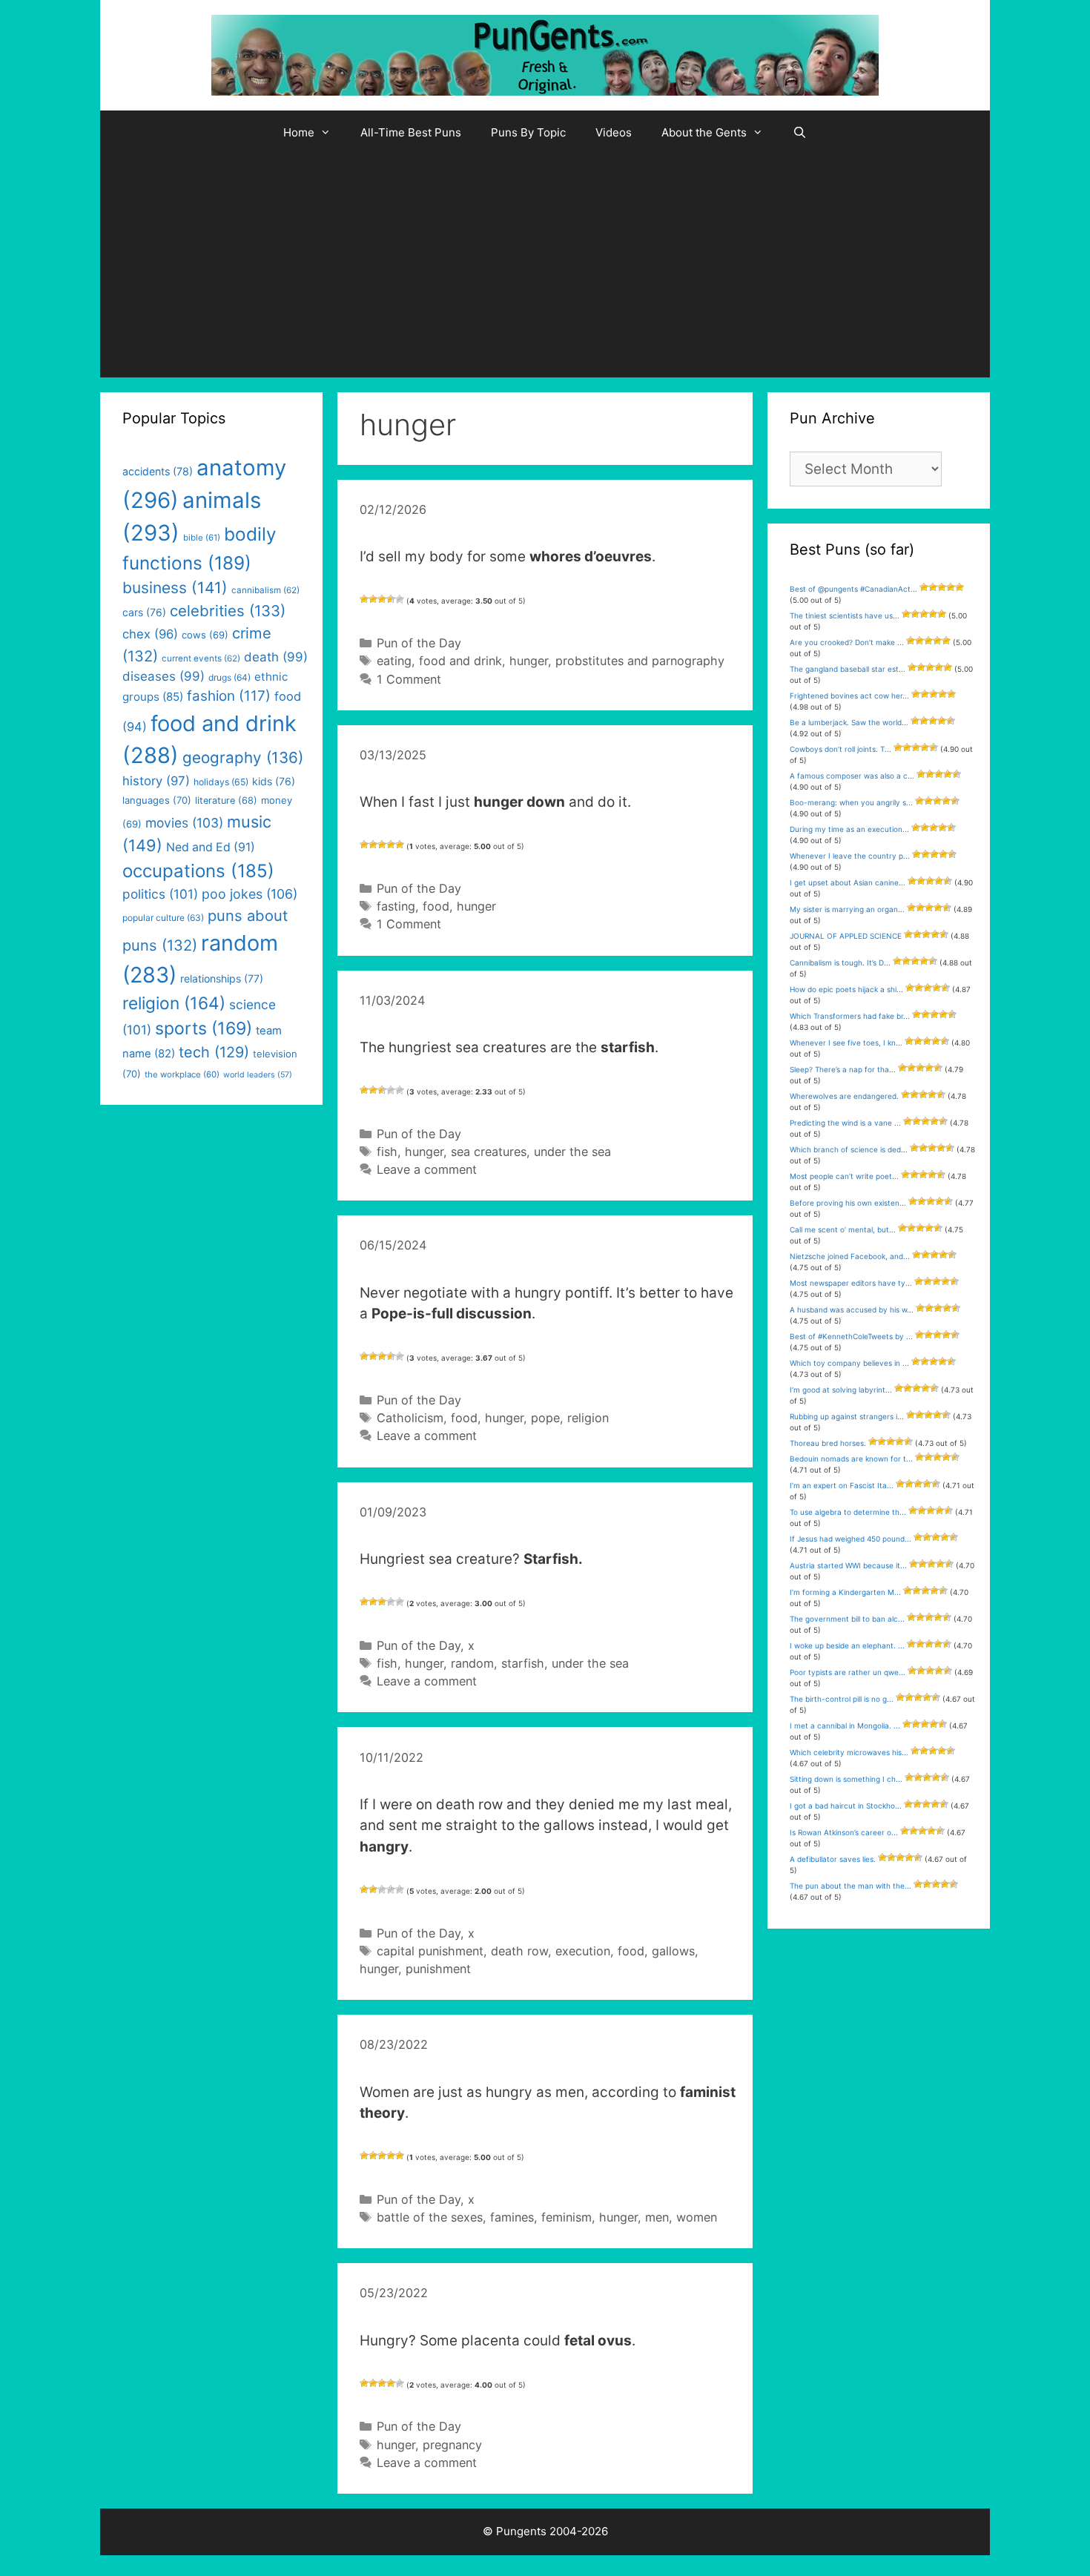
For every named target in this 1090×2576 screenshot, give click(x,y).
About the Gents (704, 132)
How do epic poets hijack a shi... (846, 989)
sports (204, 1028)
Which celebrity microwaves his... (849, 1752)
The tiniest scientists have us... (845, 615)
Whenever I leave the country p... (850, 856)
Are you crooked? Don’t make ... (847, 642)
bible (202, 538)
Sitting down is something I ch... (846, 1779)
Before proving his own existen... (848, 1203)
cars (144, 612)
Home (299, 132)
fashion (229, 696)
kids (274, 781)
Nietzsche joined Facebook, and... (850, 1256)
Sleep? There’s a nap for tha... (843, 1069)
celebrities (228, 611)
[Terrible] (364, 599)
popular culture (163, 918)
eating (394, 661)
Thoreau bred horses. (828, 1443)
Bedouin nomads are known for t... (851, 1459)
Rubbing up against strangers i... (847, 1416)
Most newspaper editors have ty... (851, 1283)
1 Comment (409, 679)
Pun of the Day (419, 643)
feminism (567, 2217)
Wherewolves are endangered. (844, 1096)
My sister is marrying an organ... (847, 909)
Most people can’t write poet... (844, 1176)
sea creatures (489, 1152)
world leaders (258, 1075)
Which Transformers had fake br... (850, 1016)
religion (588, 1418)
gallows (673, 1951)
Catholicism (410, 1418)
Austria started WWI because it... (848, 1565)
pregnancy (452, 2445)
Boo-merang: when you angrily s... (851, 802)
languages (157, 800)
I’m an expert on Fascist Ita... (842, 1485)
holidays (221, 782)
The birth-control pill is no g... (842, 1699)
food (436, 906)
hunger (529, 661)
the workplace (182, 1074)
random (472, 1663)
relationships (222, 978)
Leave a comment (427, 1169)
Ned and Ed (211, 847)
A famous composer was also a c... (852, 776)
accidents (158, 471)
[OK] (382, 599)
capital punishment (430, 1951)
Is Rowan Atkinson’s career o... (844, 1832)
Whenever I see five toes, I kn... (846, 1043)
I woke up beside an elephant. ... (847, 1645)
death (276, 657)
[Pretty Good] (391, 599)
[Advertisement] (545, 266)
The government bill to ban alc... (847, 1619)
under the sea (572, 1152)
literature (226, 800)
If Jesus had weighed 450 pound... (850, 1539)
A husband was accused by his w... (852, 1310)
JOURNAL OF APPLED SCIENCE (846, 936)
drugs (229, 677)
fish (387, 1152)
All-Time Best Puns (411, 132)
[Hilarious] (400, 599)
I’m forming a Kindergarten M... (845, 1592)
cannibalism (265, 590)
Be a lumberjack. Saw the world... (849, 722)
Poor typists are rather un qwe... (848, 1672)
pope (545, 1418)
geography (243, 757)
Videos (614, 132)
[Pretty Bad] (373, 599)
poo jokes (250, 894)
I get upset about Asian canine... (848, 882)
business (175, 588)
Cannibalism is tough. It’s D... (840, 962)
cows (205, 635)
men (657, 2217)
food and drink (460, 661)
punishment (438, 1969)
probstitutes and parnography (640, 661)
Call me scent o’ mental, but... (843, 1229)
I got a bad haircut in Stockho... (846, 1806)
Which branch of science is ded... (849, 1149)
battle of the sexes (430, 2217)
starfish (523, 1663)
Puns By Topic (528, 132)
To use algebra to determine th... (848, 1512)
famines (512, 2217)
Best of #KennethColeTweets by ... (851, 1336)
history (156, 781)
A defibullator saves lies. (833, 1859)
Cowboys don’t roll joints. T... (840, 749)
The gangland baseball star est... (848, 669)
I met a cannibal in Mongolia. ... (845, 1725)
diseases (163, 676)
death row (519, 1951)
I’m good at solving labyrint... (841, 1390)
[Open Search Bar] (800, 133)
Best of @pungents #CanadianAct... (853, 589)
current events (201, 658)
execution (583, 1951)
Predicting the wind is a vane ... (845, 1123)
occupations (198, 871)
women (697, 2217)
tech (214, 1052)
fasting (396, 906)
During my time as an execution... (849, 829)
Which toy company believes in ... (849, 1363)
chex (150, 634)
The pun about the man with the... (850, 1886)
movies (184, 823)
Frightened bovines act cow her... (849, 696)
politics (160, 894)
